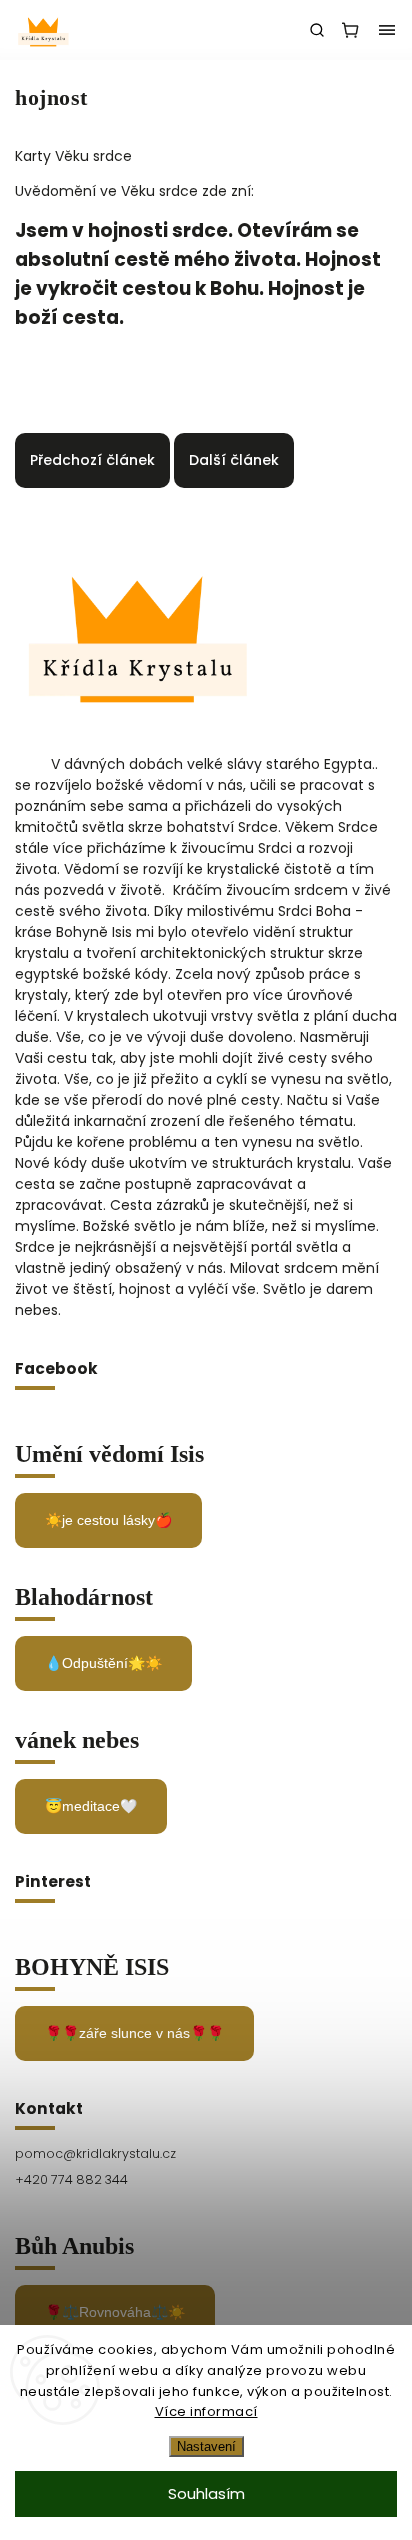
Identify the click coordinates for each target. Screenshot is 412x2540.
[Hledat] (317, 30)
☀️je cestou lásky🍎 (108, 1520)
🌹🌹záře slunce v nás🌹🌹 (134, 2033)
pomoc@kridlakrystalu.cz (95, 2153)
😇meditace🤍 (91, 1806)
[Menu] (387, 30)
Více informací (206, 2411)
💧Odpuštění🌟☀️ (103, 1663)
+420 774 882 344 (71, 2179)
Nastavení (206, 2446)
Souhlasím (206, 2493)
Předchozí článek (92, 460)
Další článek (234, 460)
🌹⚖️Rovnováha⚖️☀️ (115, 2312)
